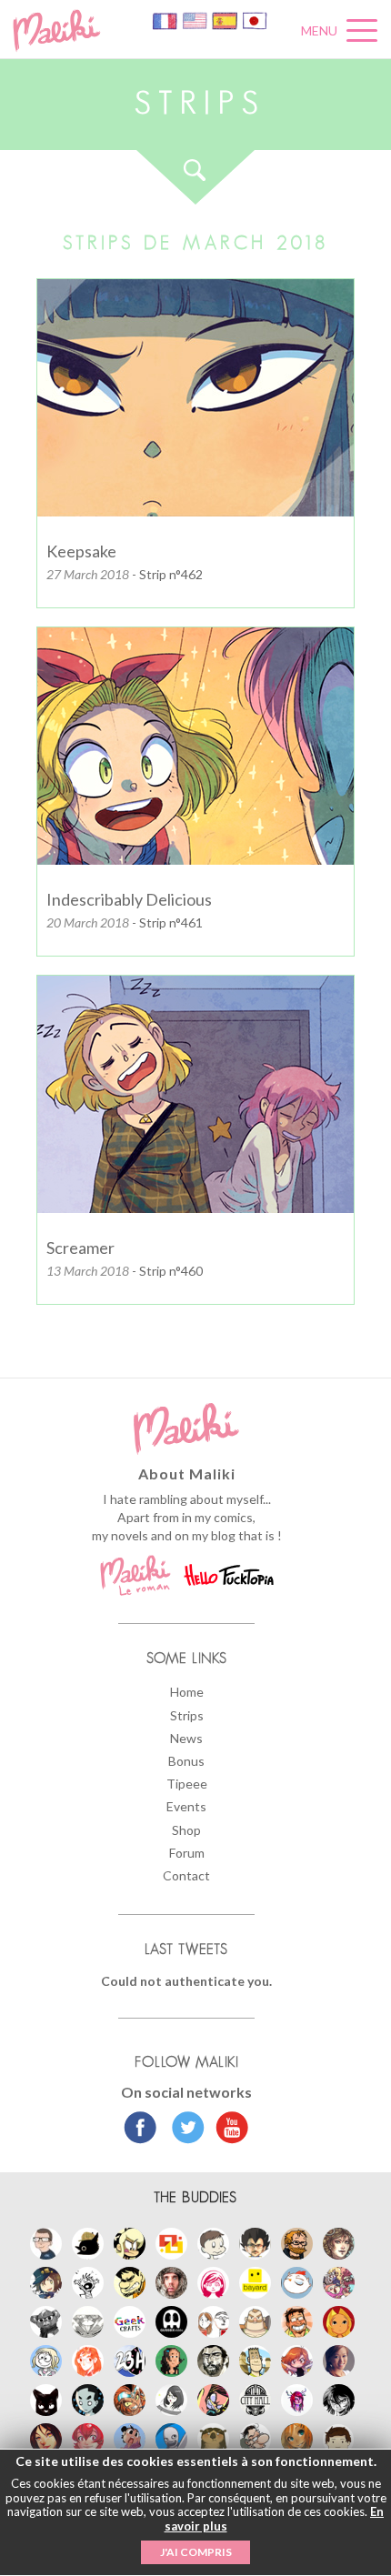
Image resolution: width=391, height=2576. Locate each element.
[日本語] (255, 20)
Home (187, 1692)
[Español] (226, 20)
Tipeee (187, 1784)
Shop (186, 1830)
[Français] (166, 20)
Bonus (186, 1761)
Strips (187, 1715)
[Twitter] (183, 2130)
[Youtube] (228, 2130)
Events (186, 1806)
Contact (186, 1875)
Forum (187, 1853)
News (186, 1738)
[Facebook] (140, 2130)
